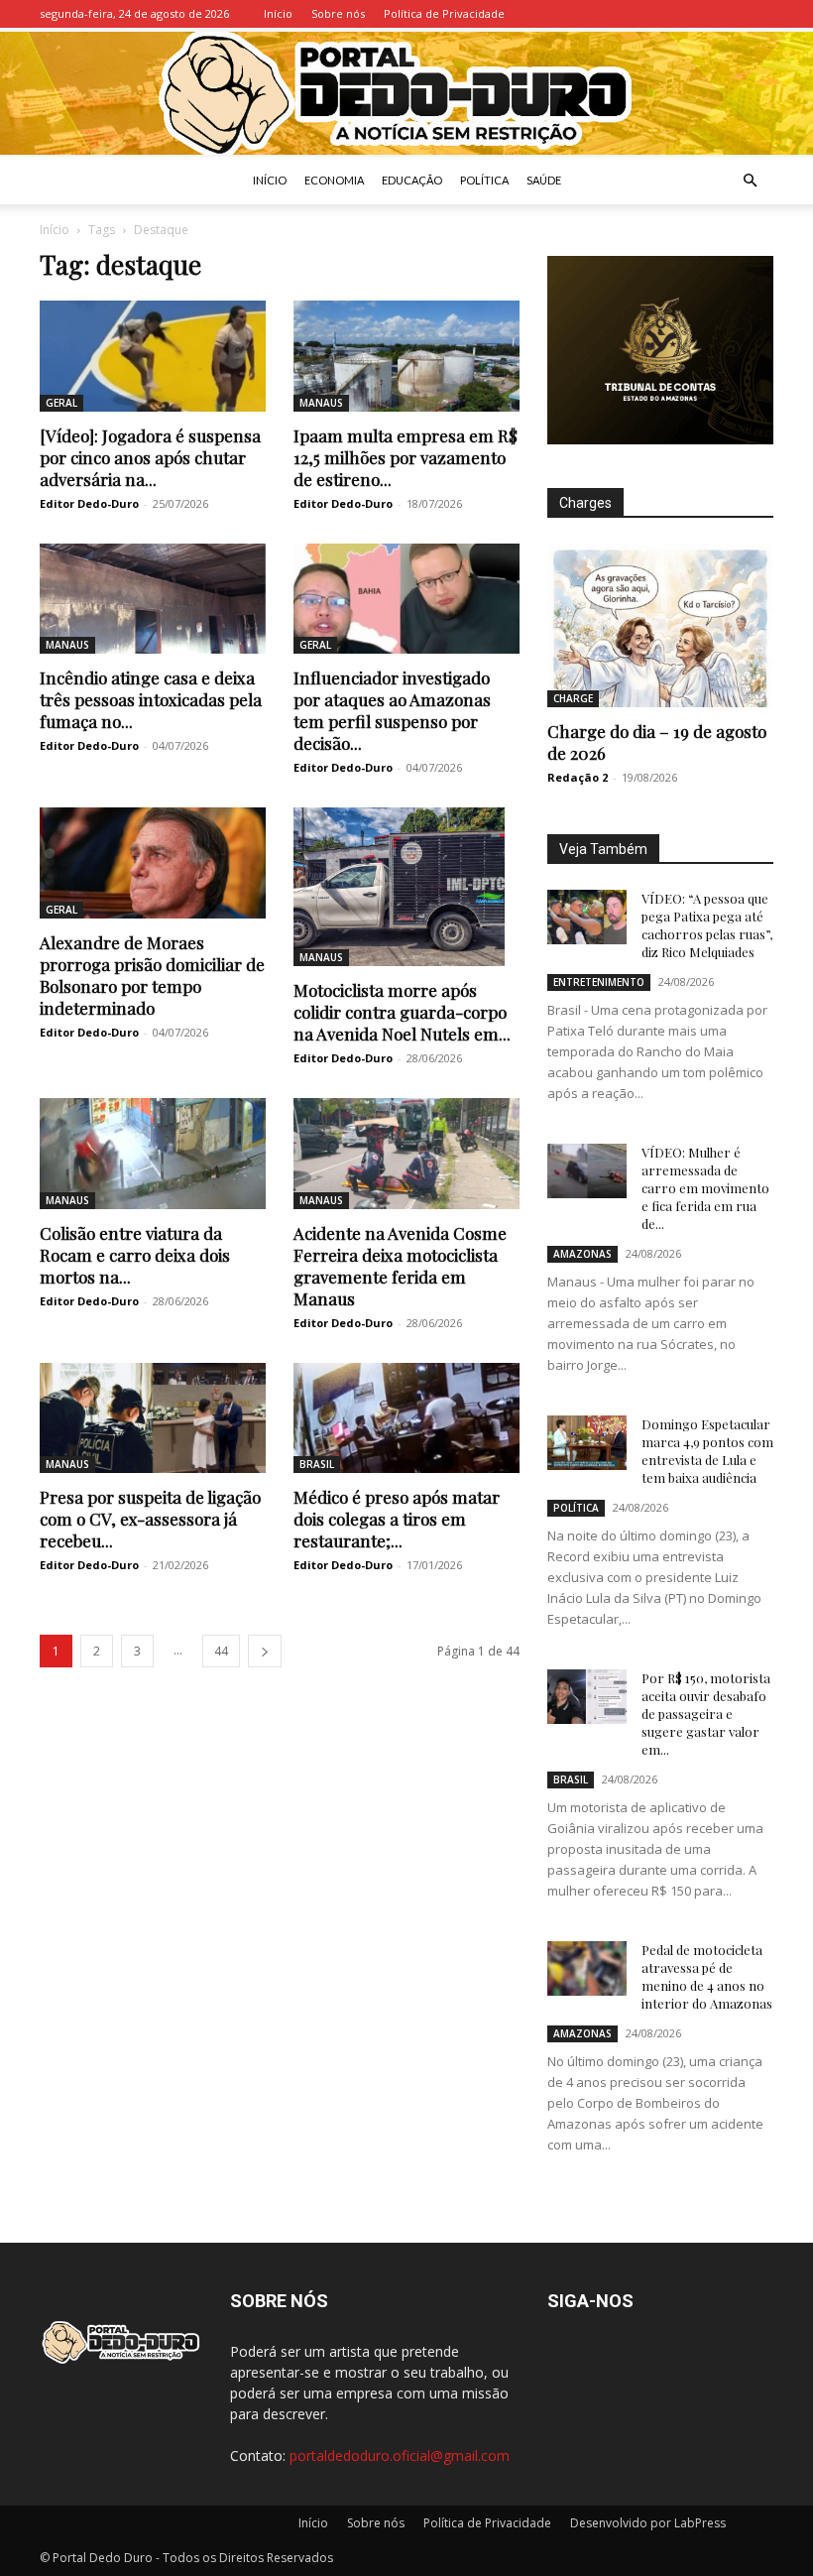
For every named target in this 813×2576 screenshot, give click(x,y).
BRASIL (317, 1464)
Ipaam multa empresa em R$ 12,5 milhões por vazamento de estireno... (406, 457)
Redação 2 (578, 777)
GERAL (61, 403)
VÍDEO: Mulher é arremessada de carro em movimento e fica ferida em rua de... (705, 1188)
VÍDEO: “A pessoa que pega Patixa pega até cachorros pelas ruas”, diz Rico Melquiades (707, 925)
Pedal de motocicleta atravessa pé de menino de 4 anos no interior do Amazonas (707, 1976)
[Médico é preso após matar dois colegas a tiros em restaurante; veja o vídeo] (406, 1418)
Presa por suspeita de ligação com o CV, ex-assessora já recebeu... (150, 1519)
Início (278, 13)
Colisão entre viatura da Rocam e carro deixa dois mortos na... (135, 1255)
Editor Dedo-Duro (89, 503)
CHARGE (573, 698)
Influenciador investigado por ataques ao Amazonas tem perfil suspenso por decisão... (392, 710)
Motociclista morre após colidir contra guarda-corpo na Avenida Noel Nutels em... (402, 1012)
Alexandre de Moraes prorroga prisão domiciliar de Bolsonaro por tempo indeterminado (152, 975)
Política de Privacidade (444, 13)
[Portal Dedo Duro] (406, 93)
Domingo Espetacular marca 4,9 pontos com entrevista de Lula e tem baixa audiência (707, 1451)
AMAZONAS (582, 1254)
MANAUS (321, 403)
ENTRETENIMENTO (599, 982)
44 (221, 1651)
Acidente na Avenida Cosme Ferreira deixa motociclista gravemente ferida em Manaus (400, 1266)
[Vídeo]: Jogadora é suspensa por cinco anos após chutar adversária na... (150, 457)
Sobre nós (338, 13)
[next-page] (265, 1651)
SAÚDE (544, 180)
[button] (750, 181)
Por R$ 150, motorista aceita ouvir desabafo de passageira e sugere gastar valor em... (706, 1714)
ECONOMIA (334, 180)
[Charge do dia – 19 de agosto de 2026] (660, 625)
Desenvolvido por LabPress (648, 2523)
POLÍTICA (484, 180)
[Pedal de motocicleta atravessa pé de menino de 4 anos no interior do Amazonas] (587, 1968)
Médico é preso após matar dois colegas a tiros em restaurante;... (397, 1519)
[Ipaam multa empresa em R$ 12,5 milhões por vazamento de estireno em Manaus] (406, 356)
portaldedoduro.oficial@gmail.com (400, 2455)
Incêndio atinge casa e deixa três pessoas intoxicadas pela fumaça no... (151, 699)
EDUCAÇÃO (412, 180)
